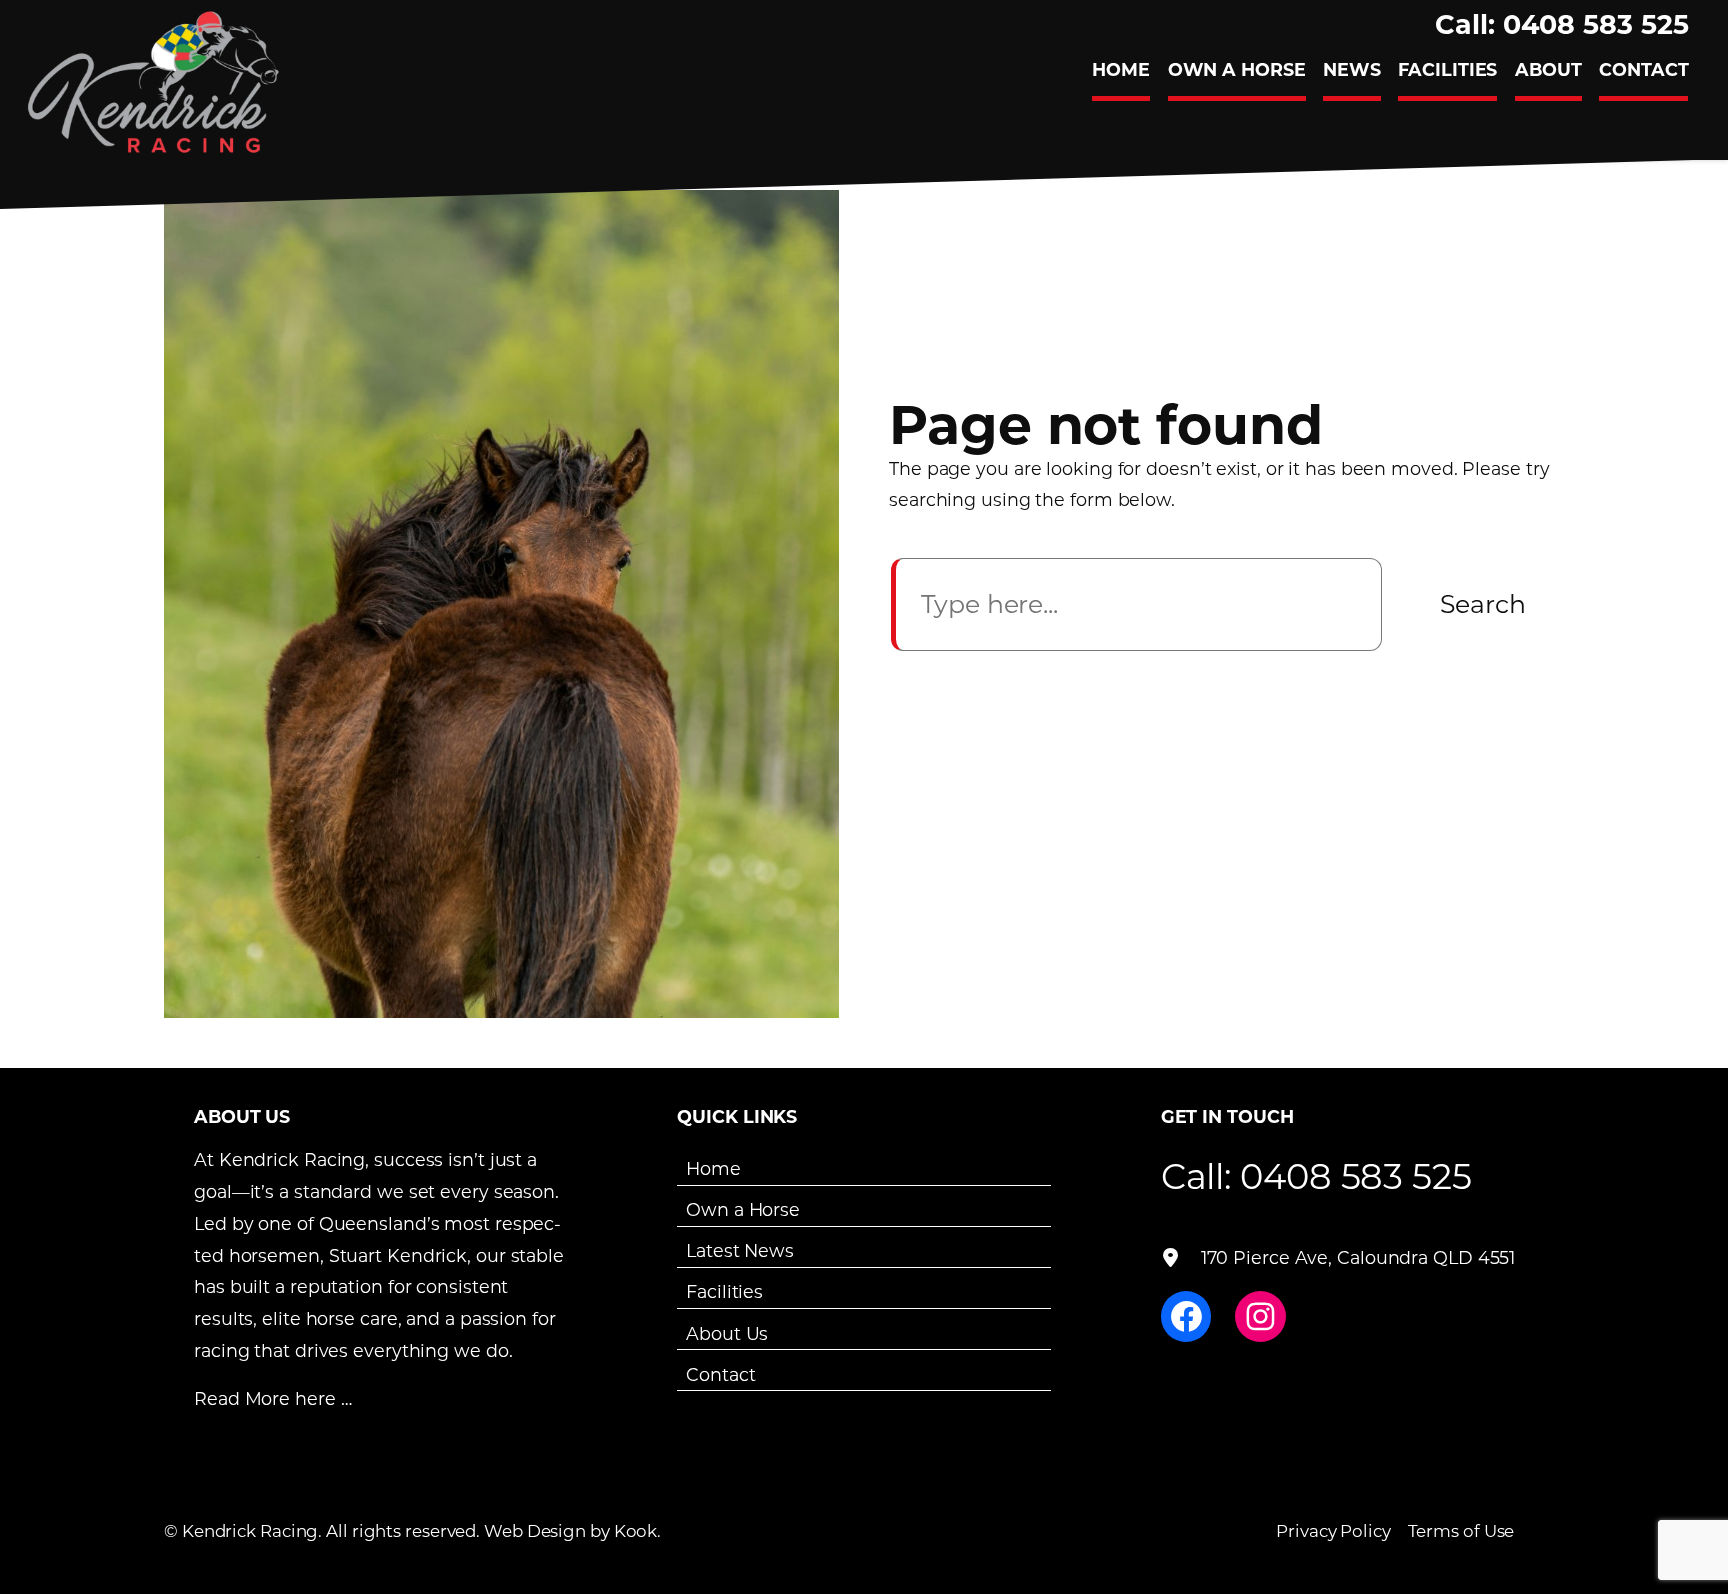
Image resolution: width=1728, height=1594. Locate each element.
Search (1483, 603)
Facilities (724, 1291)
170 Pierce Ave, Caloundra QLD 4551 (1358, 1257)
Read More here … (272, 1398)
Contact (720, 1373)
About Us (727, 1332)
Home (713, 1168)
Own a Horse (743, 1209)
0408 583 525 (1356, 1175)
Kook (636, 1530)
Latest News (740, 1250)
